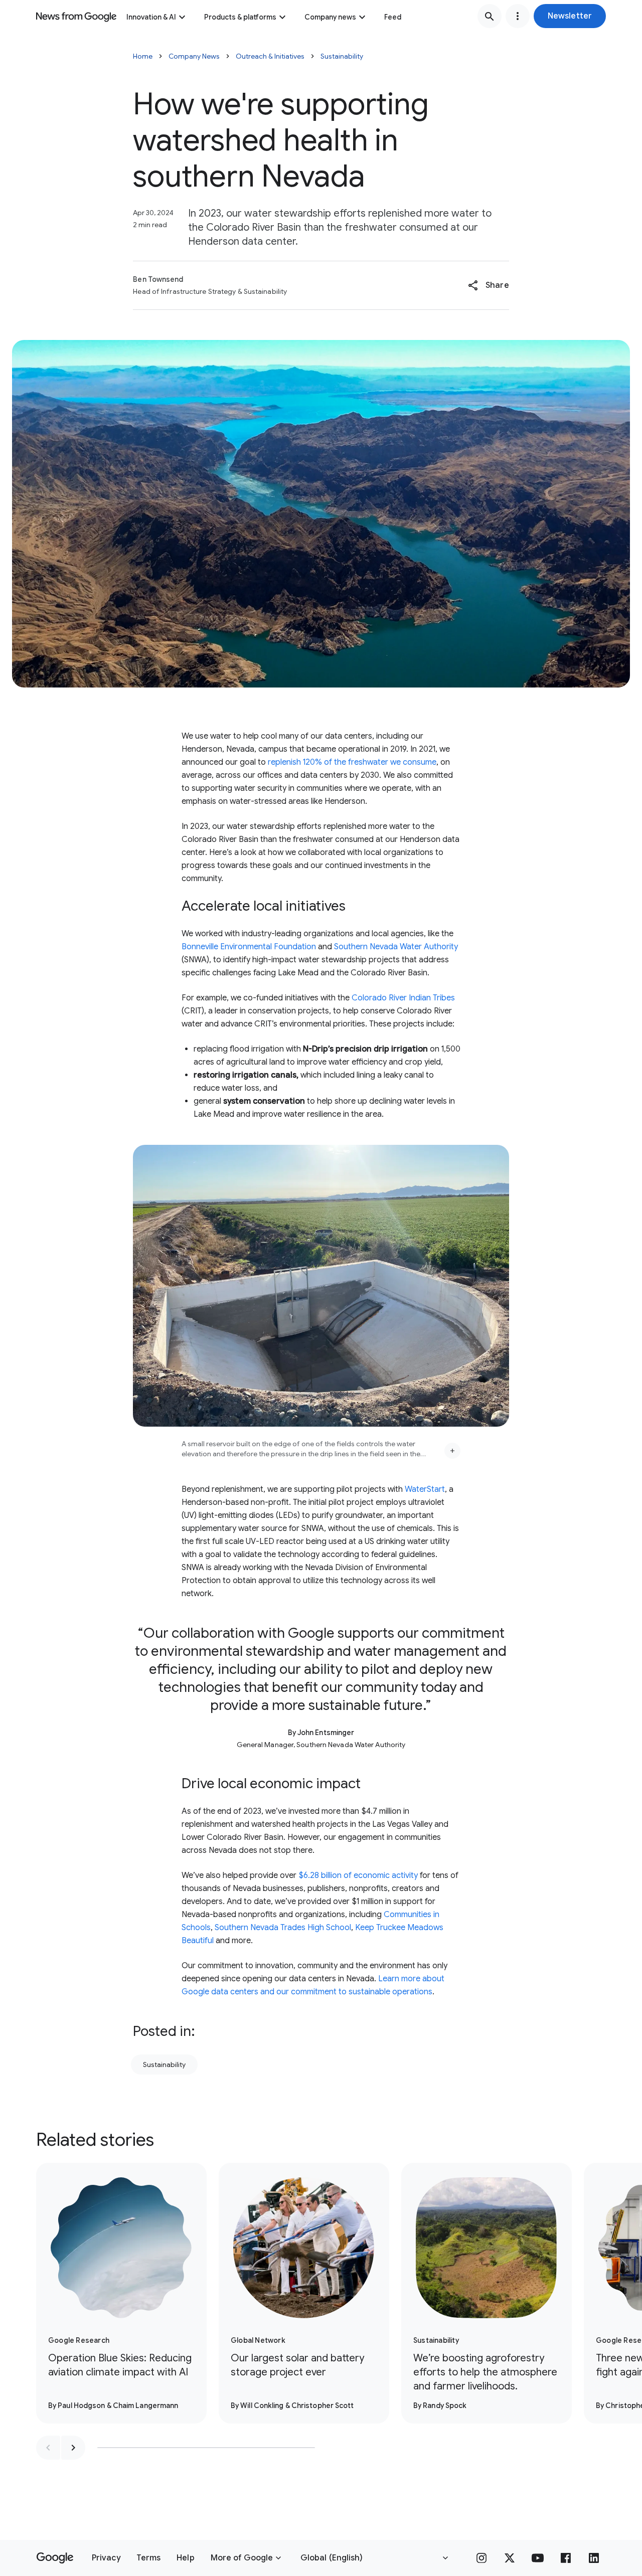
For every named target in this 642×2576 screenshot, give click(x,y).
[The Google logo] (55, 2558)
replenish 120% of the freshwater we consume (352, 762)
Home (143, 56)
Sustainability (342, 56)
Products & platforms (240, 17)
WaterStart (425, 1489)
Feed (393, 17)
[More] (452, 1451)
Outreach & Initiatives (270, 56)
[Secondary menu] (518, 16)
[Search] (490, 16)
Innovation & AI (151, 17)
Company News (194, 56)
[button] (570, 16)
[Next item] (73, 2448)
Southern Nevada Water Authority (396, 947)
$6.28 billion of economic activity (358, 1875)
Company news (330, 17)
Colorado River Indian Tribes (403, 998)
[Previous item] (48, 2448)
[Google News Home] (76, 16)
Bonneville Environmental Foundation (249, 947)
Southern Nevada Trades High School (283, 1928)
